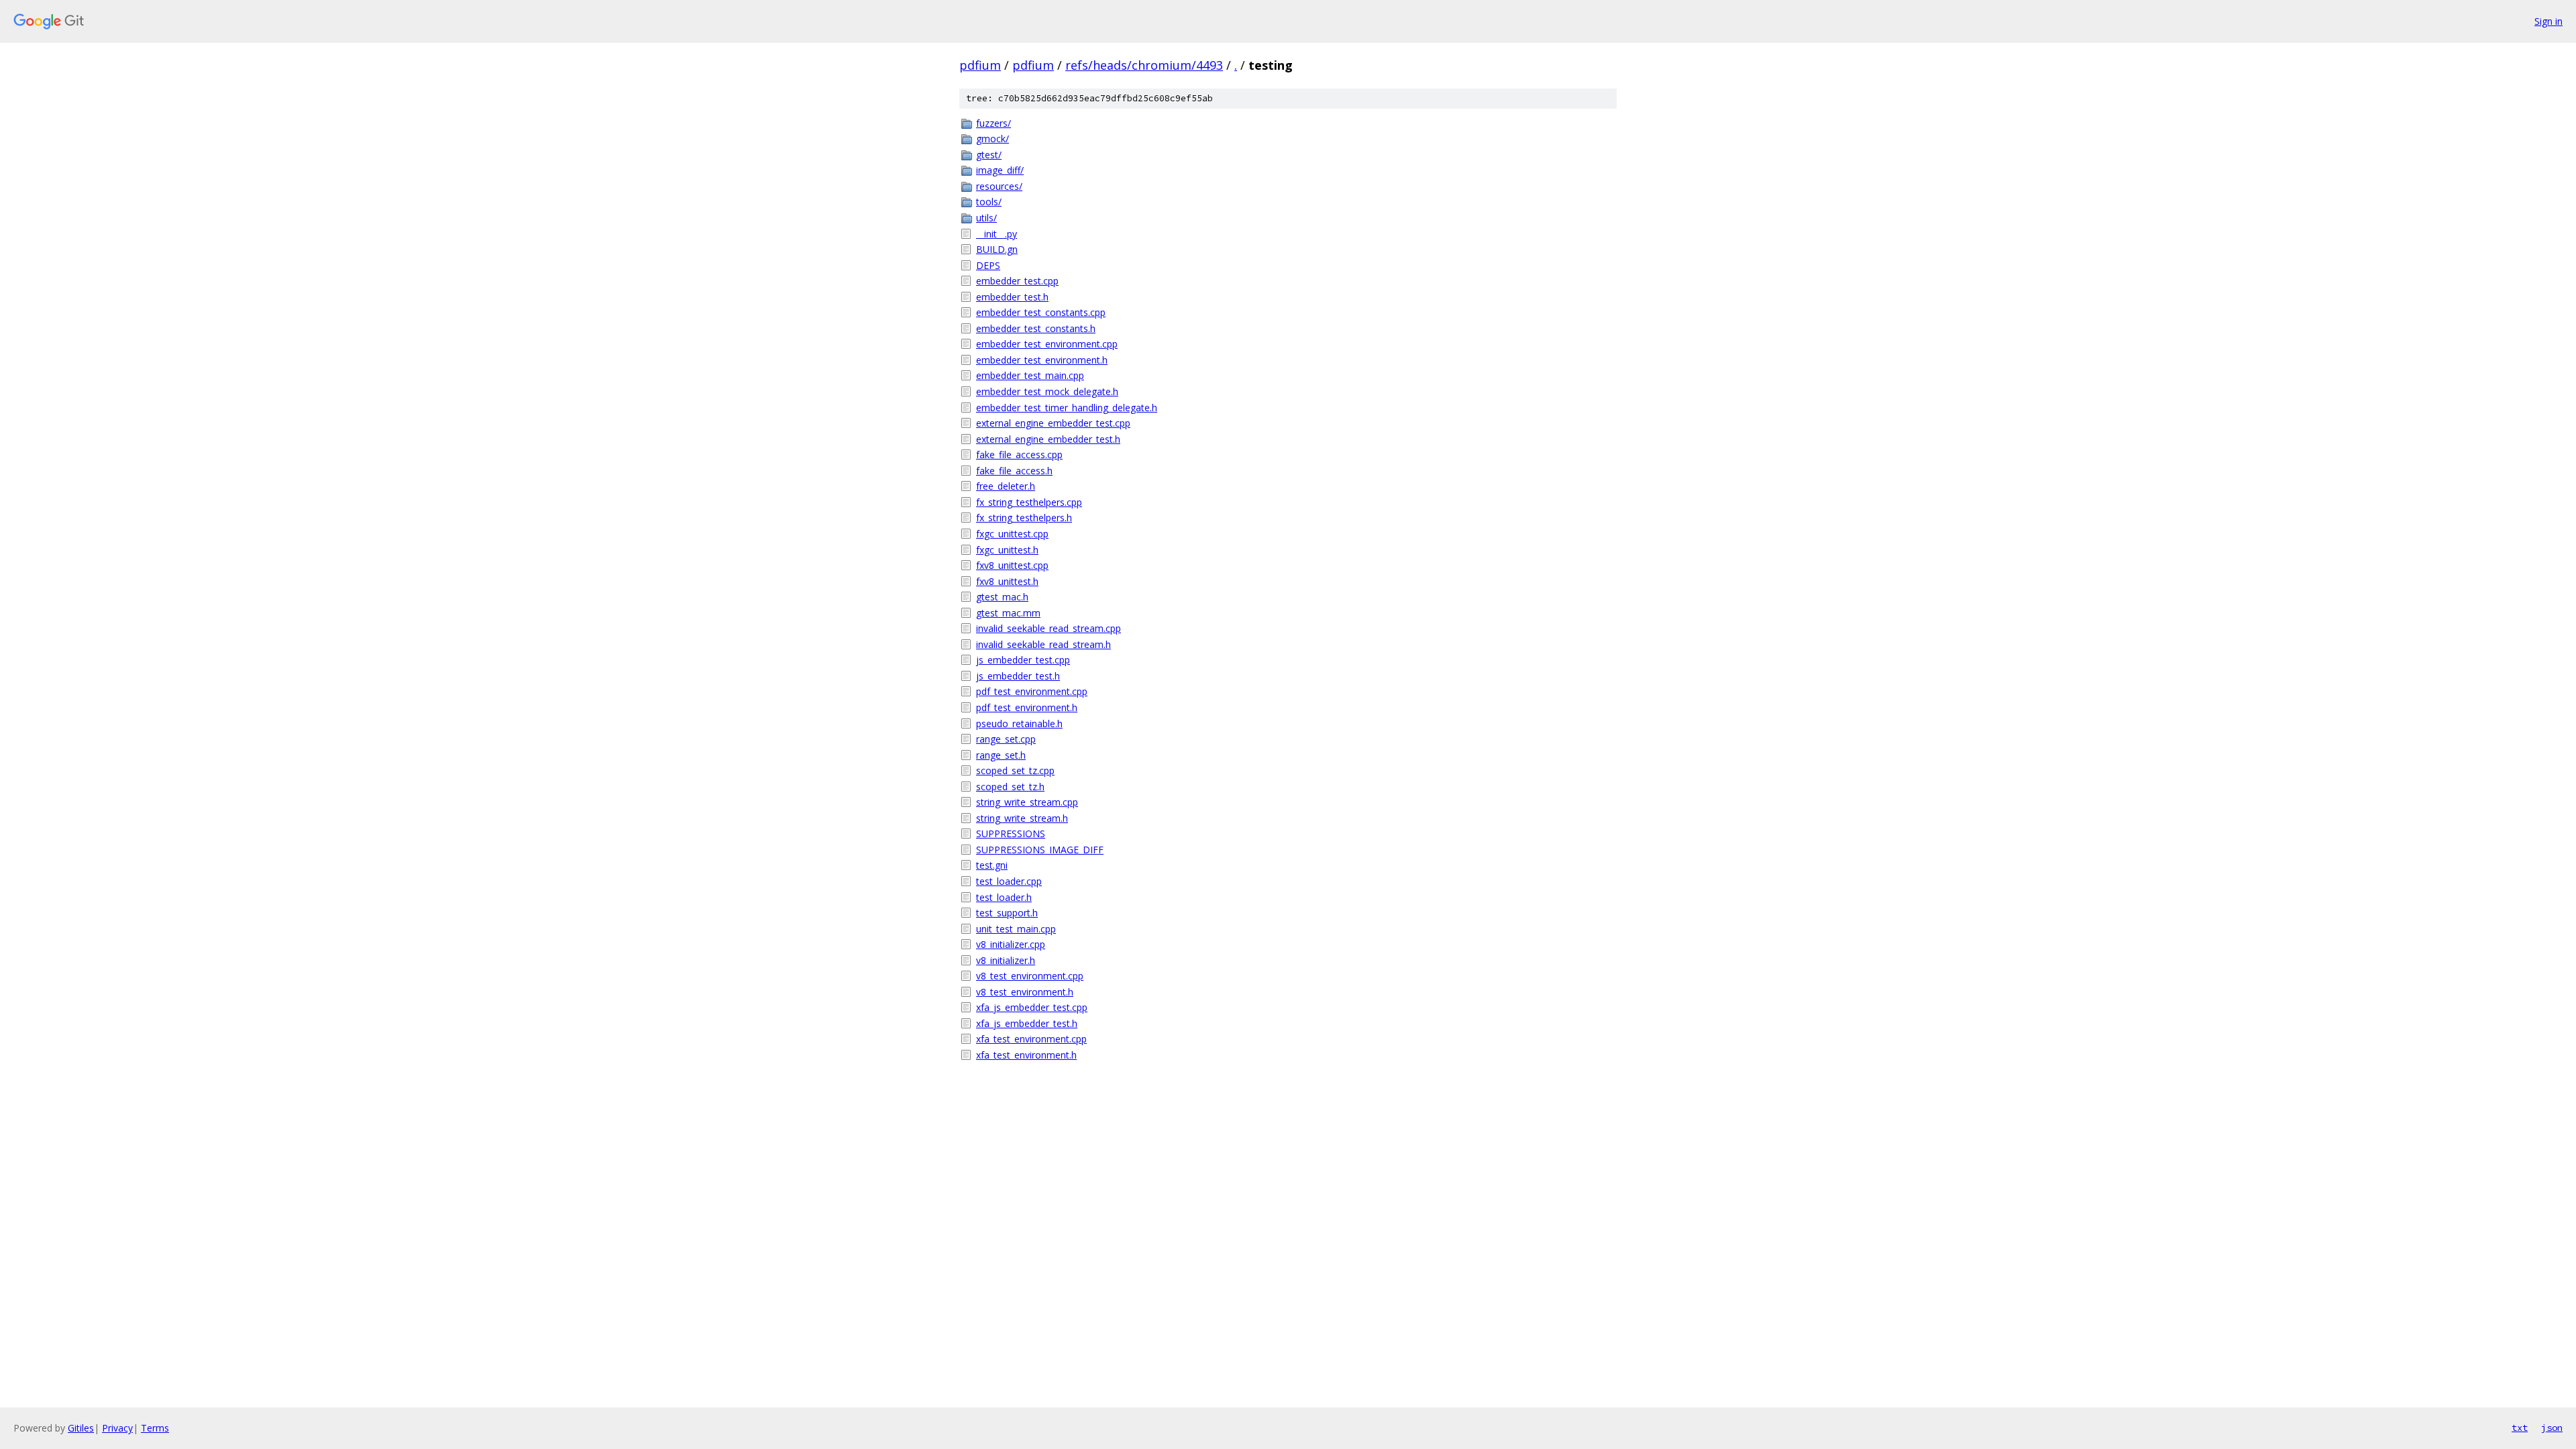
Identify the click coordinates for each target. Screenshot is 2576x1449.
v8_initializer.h (1006, 960)
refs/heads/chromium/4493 (1144, 65)
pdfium (980, 65)
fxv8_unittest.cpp (1012, 565)
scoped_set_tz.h (1010, 787)
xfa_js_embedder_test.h (1027, 1023)
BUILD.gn (997, 249)
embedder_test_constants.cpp (1041, 312)
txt (2520, 1428)
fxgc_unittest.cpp (1012, 534)
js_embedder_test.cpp (1023, 660)
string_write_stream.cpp (1027, 802)
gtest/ (989, 155)
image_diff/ (1000, 170)
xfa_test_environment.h (1026, 1055)
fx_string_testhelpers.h (1024, 518)
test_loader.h (1004, 897)
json (2552, 1428)
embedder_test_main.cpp (1030, 375)
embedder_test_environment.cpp (1047, 344)
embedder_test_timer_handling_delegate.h (1067, 408)
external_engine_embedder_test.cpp (1053, 423)
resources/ (999, 186)
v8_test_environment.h (1025, 992)
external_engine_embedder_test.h (1048, 439)
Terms (155, 1428)
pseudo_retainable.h (1019, 723)
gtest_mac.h (1002, 597)
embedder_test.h (1012, 297)
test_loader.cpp (1009, 881)
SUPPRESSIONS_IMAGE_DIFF (1040, 850)
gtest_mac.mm (1008, 613)
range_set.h (1001, 755)
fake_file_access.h (1014, 471)
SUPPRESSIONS (1011, 834)
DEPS (988, 265)
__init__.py (997, 234)
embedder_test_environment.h (1042, 360)
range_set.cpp (1006, 739)
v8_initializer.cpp (1011, 944)
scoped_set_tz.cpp (1015, 770)
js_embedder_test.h (1018, 676)
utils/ (986, 218)
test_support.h (1007, 913)
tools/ (989, 202)
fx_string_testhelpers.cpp (1029, 502)
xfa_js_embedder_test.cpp (1032, 1007)
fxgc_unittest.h (1007, 550)
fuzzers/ (994, 123)
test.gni (992, 865)
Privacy (117, 1428)
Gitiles (81, 1428)
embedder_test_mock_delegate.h (1047, 391)
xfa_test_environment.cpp (1031, 1039)
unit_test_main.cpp (1016, 929)
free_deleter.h (1006, 486)
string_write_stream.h (1022, 818)
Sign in (2548, 21)
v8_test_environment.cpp (1030, 976)
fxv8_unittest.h (1007, 581)
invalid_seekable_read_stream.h (1043, 644)
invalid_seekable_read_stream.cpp (1049, 628)
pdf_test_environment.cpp (1032, 691)
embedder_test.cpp (1017, 281)
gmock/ (992, 139)
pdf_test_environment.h (1027, 707)
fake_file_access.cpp (1019, 454)
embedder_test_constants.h (1036, 328)
